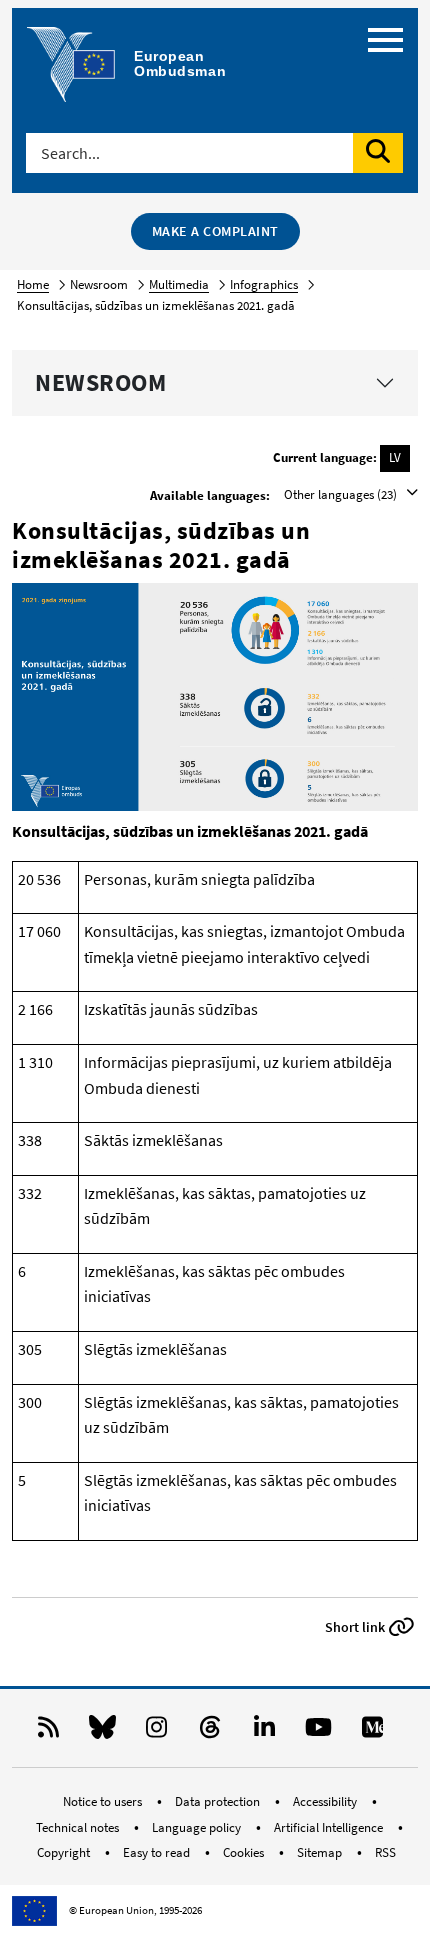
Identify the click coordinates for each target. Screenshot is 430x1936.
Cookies (245, 1852)
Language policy (198, 1827)
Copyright (65, 1852)
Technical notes (79, 1827)
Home (33, 284)
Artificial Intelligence (330, 1827)
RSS (385, 1852)
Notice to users (104, 1801)
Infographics (264, 284)
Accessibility (326, 1801)
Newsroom (100, 382)
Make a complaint (215, 231)
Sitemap (321, 1852)
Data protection (219, 1801)
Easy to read (158, 1852)
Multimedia (179, 284)
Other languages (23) (342, 494)
